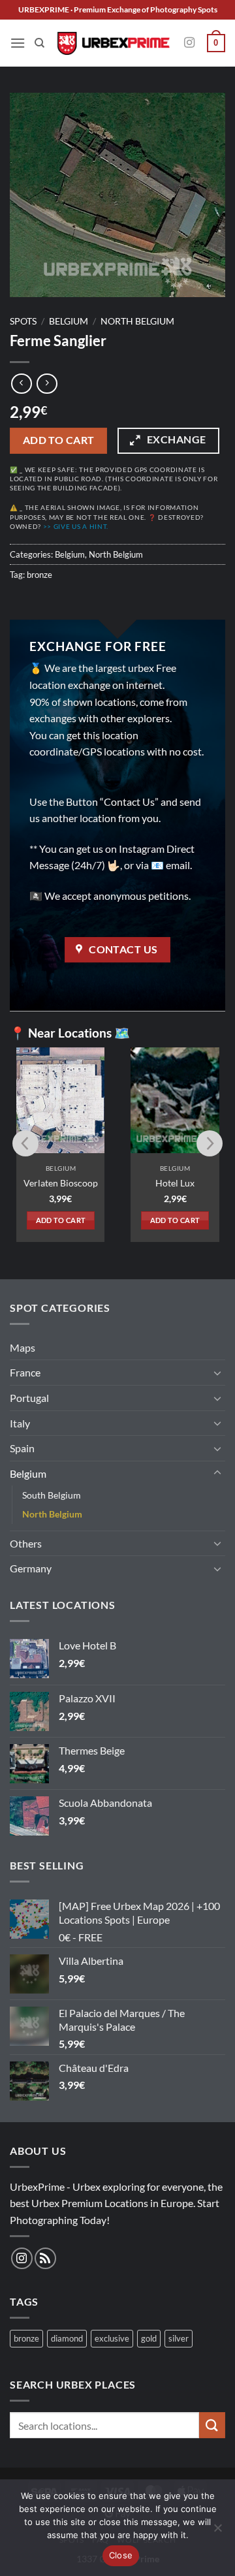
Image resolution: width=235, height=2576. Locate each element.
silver (179, 2338)
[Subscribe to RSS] (45, 2258)
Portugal (29, 1398)
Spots (23, 321)
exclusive (112, 2338)
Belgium (69, 321)
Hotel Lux (175, 1183)
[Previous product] (47, 384)
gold (149, 2338)
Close (121, 2555)
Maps (23, 1347)
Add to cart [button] (61, 1220)
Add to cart (59, 440)
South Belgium (52, 1495)
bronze (39, 575)
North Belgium (137, 321)
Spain (22, 1448)
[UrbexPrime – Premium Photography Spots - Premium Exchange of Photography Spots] (113, 43)
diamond (67, 2338)
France (25, 1372)
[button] (18, 43)
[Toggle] (217, 1373)
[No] (217, 2532)
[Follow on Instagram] (189, 43)
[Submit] (212, 2425)
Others (26, 1543)
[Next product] (21, 384)
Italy (20, 1423)
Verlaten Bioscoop (61, 1183)
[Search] (39, 43)
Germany (31, 1568)
